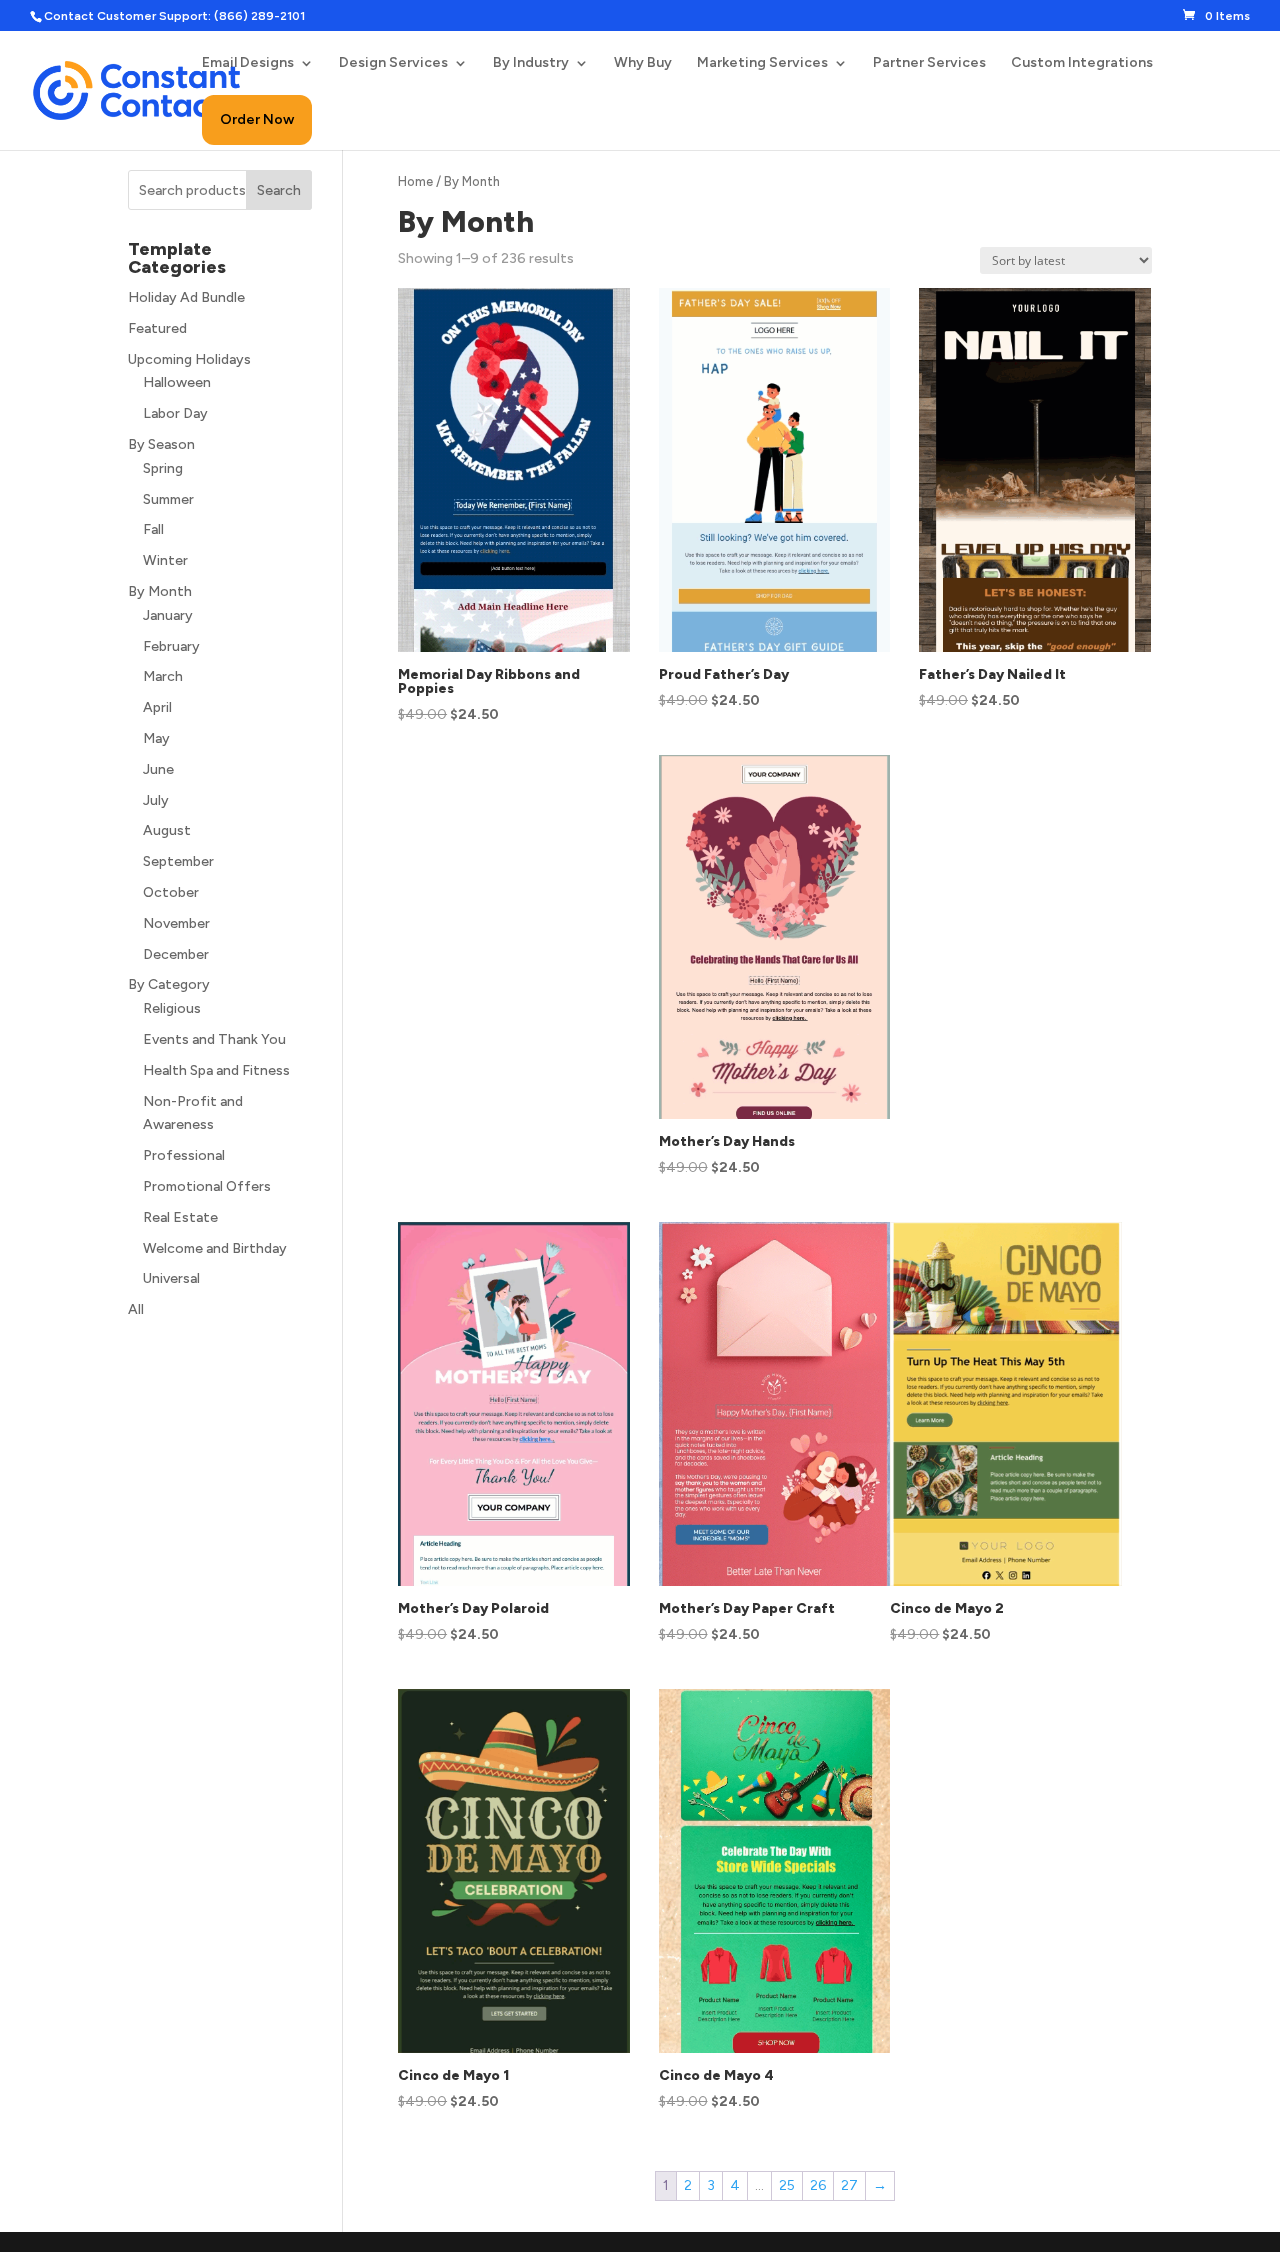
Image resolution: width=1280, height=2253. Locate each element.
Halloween (177, 382)
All (136, 1309)
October (171, 892)
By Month (160, 591)
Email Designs (248, 63)
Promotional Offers (207, 1186)
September (178, 861)
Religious (172, 1008)
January (168, 615)
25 (787, 2185)
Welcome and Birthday (215, 1248)
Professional (184, 1155)
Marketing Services (762, 63)
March (163, 676)
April (157, 707)
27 (849, 2185)
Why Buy (643, 63)
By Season (161, 444)
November (176, 923)
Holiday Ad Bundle (186, 297)
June (158, 769)
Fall (153, 529)
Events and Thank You (214, 1039)
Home (415, 181)
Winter (165, 560)
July (156, 800)
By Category (169, 984)
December (176, 954)
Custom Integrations (1082, 63)
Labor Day (175, 413)
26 (818, 2185)
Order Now (257, 119)
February (171, 646)
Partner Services (929, 63)
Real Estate (180, 1217)
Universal (171, 1278)
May (156, 738)
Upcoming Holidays (189, 359)
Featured (157, 328)
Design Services (393, 63)
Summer (168, 499)
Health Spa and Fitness (216, 1070)
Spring (163, 468)
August (167, 830)
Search (279, 190)
